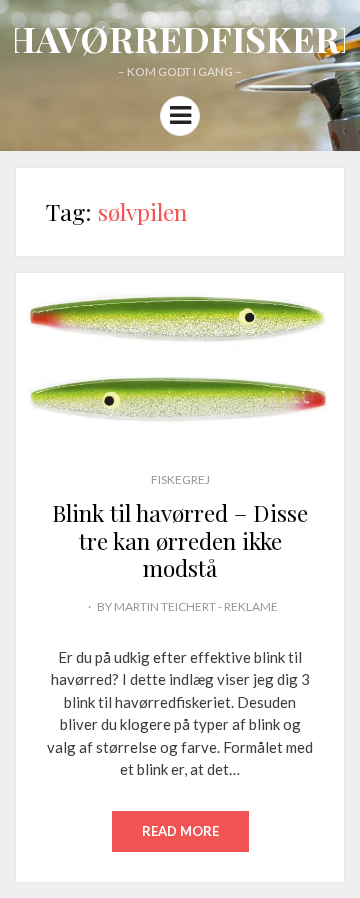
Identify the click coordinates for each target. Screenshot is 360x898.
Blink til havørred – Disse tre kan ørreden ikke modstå (180, 540)
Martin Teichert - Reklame (196, 606)
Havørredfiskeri (180, 38)
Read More (180, 831)
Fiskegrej (180, 479)
